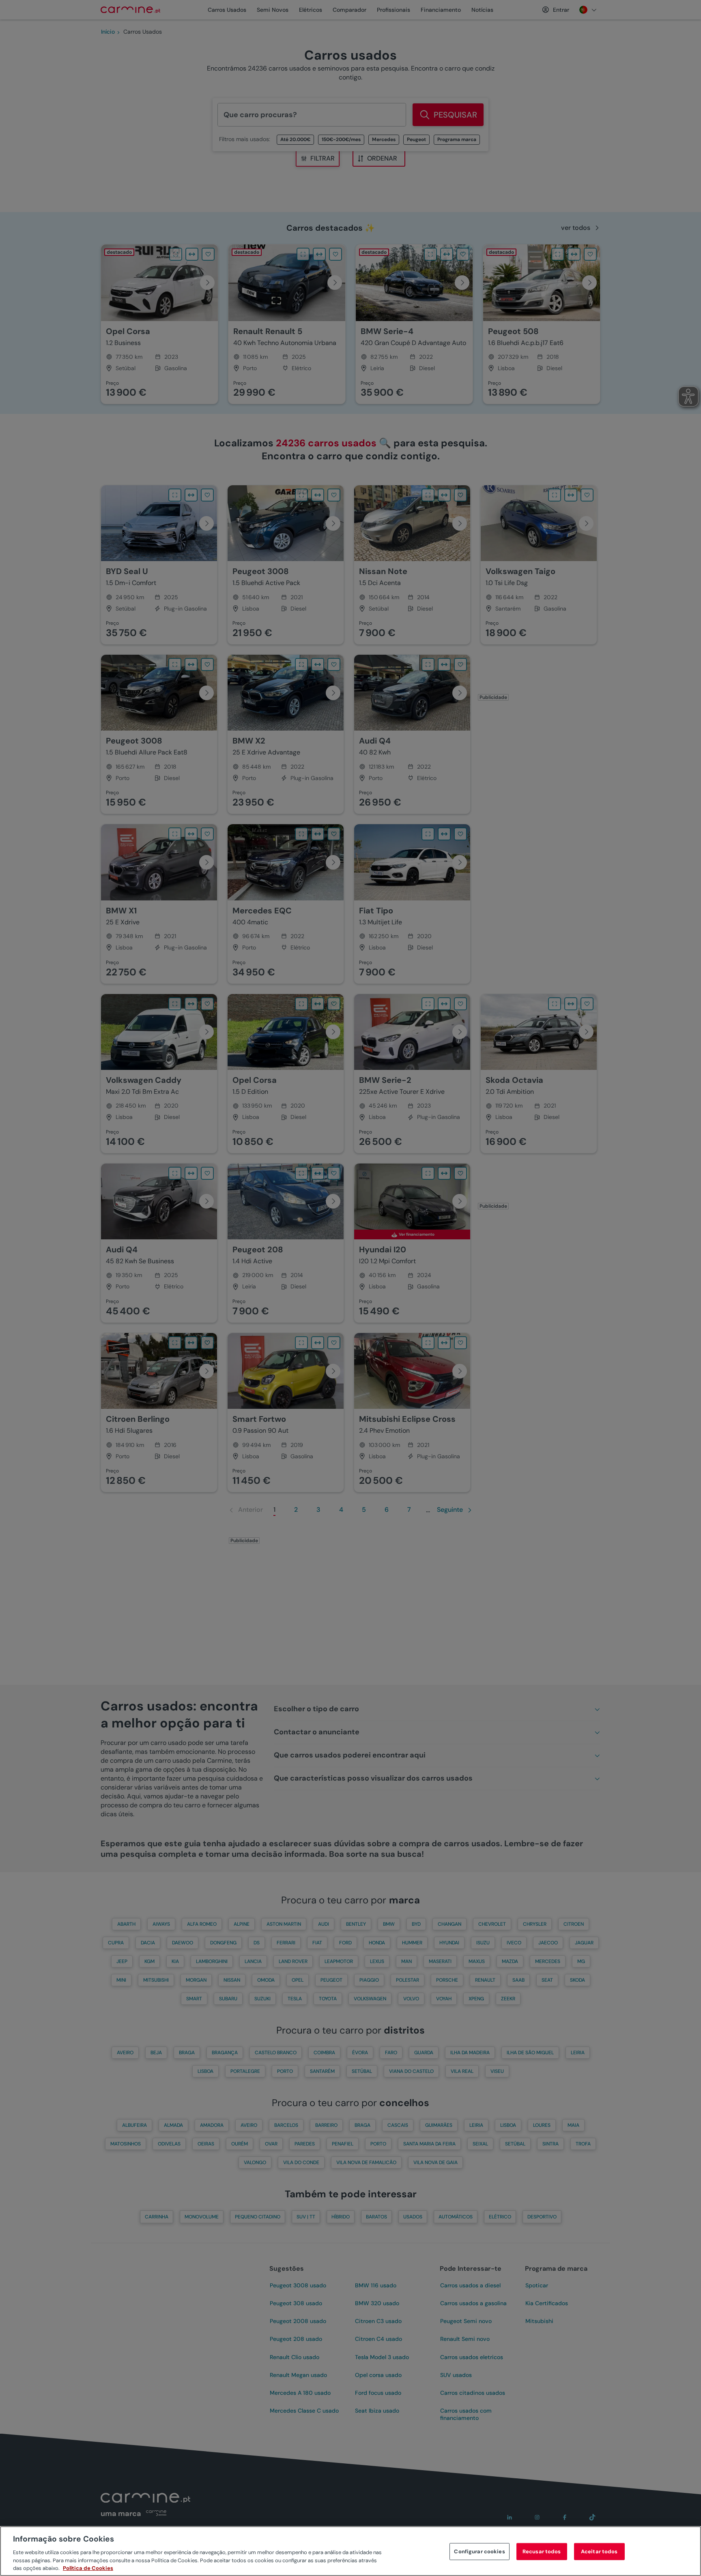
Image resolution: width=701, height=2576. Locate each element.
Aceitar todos (599, 2551)
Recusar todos (542, 2551)
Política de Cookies (88, 2568)
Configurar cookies (479, 2551)
